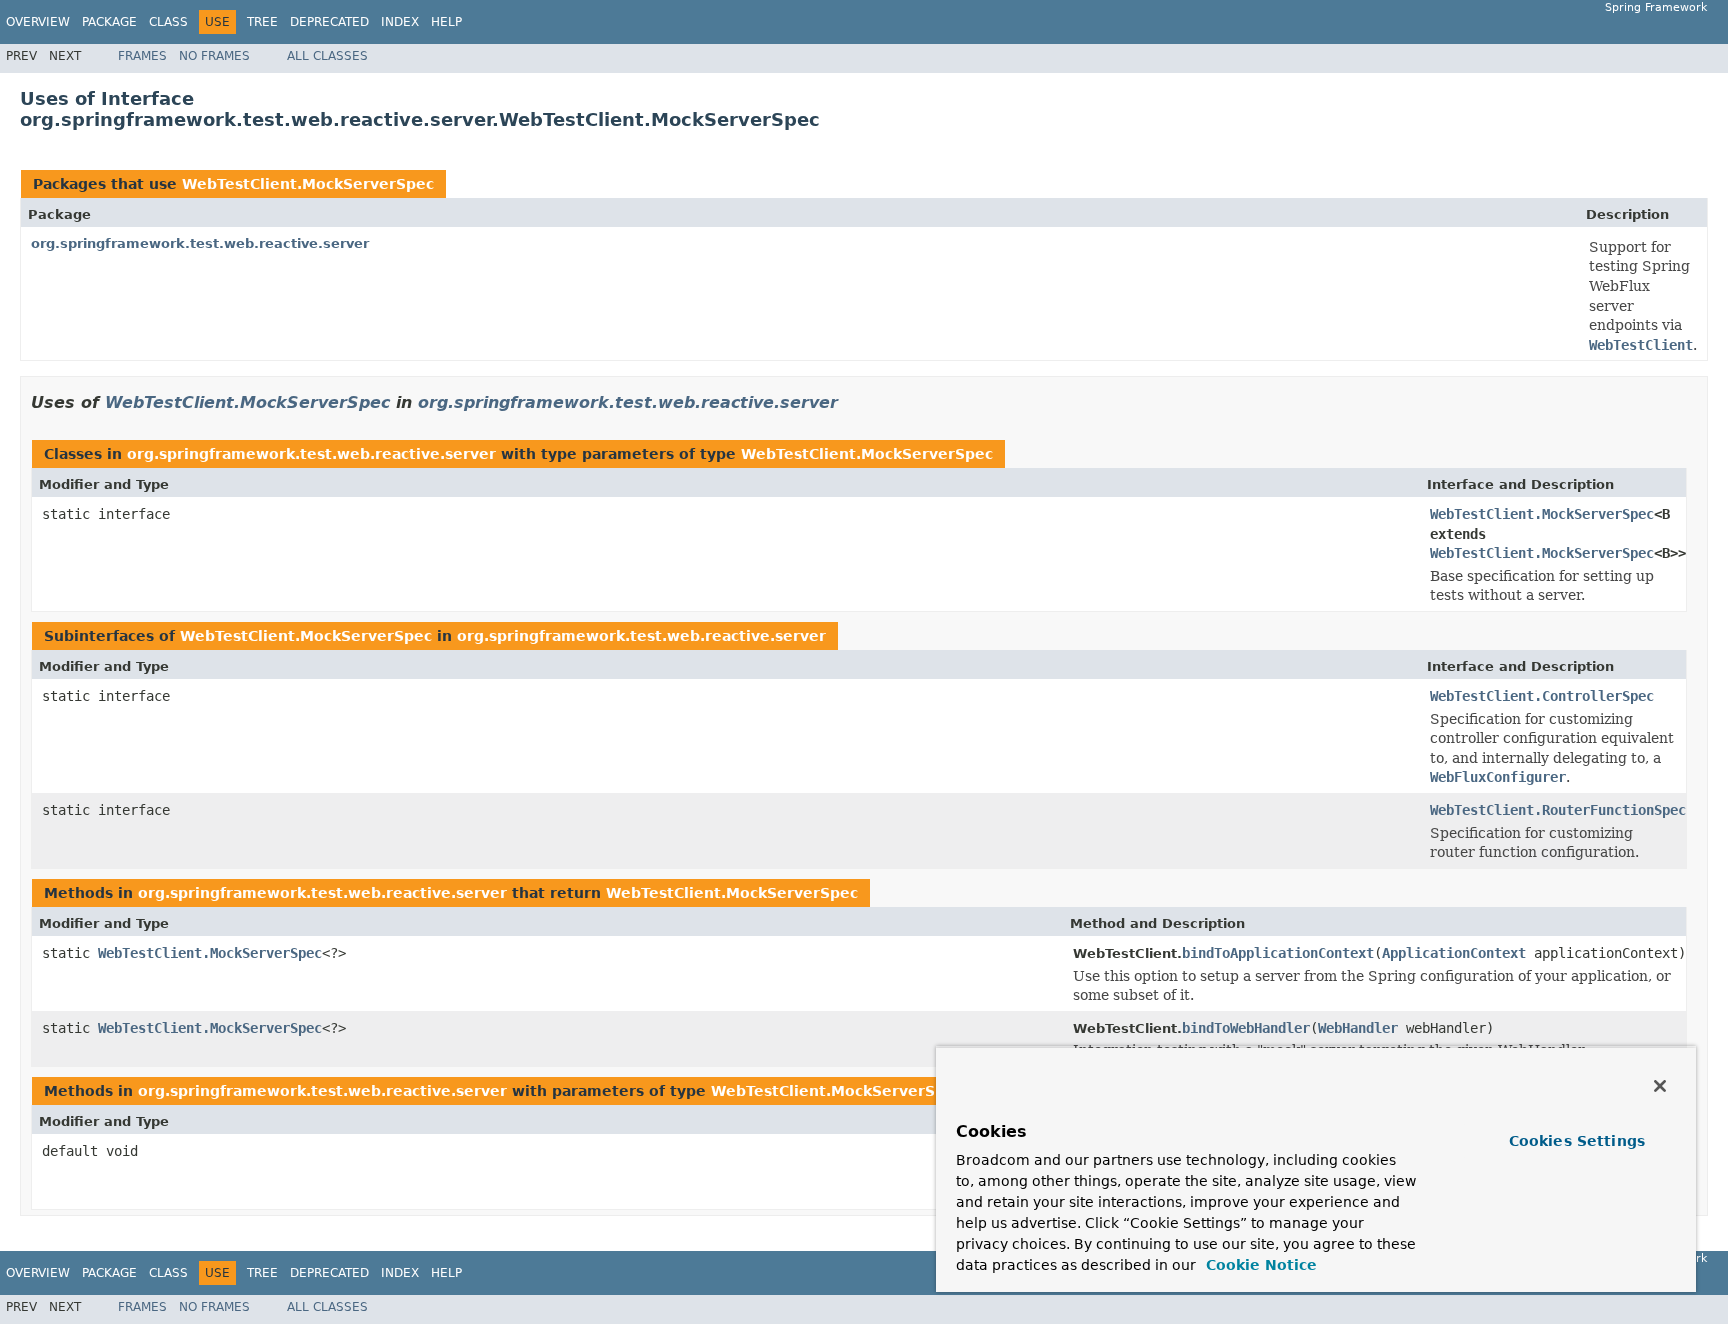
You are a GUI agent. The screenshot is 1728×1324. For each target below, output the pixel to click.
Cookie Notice (1259, 1265)
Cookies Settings (1577, 1141)
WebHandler (1358, 1028)
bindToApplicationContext (1278, 953)
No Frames (214, 56)
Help (446, 22)
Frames (142, 56)
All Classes (327, 56)
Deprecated (329, 22)
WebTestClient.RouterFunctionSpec (1558, 810)
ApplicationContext (1454, 953)
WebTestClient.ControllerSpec (1542, 696)
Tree (262, 22)
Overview (38, 22)
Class (168, 22)
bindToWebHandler (1246, 1028)
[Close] (1660, 1086)
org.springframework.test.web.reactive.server (200, 243)
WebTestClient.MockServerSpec (308, 184)
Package (109, 22)
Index (400, 22)
